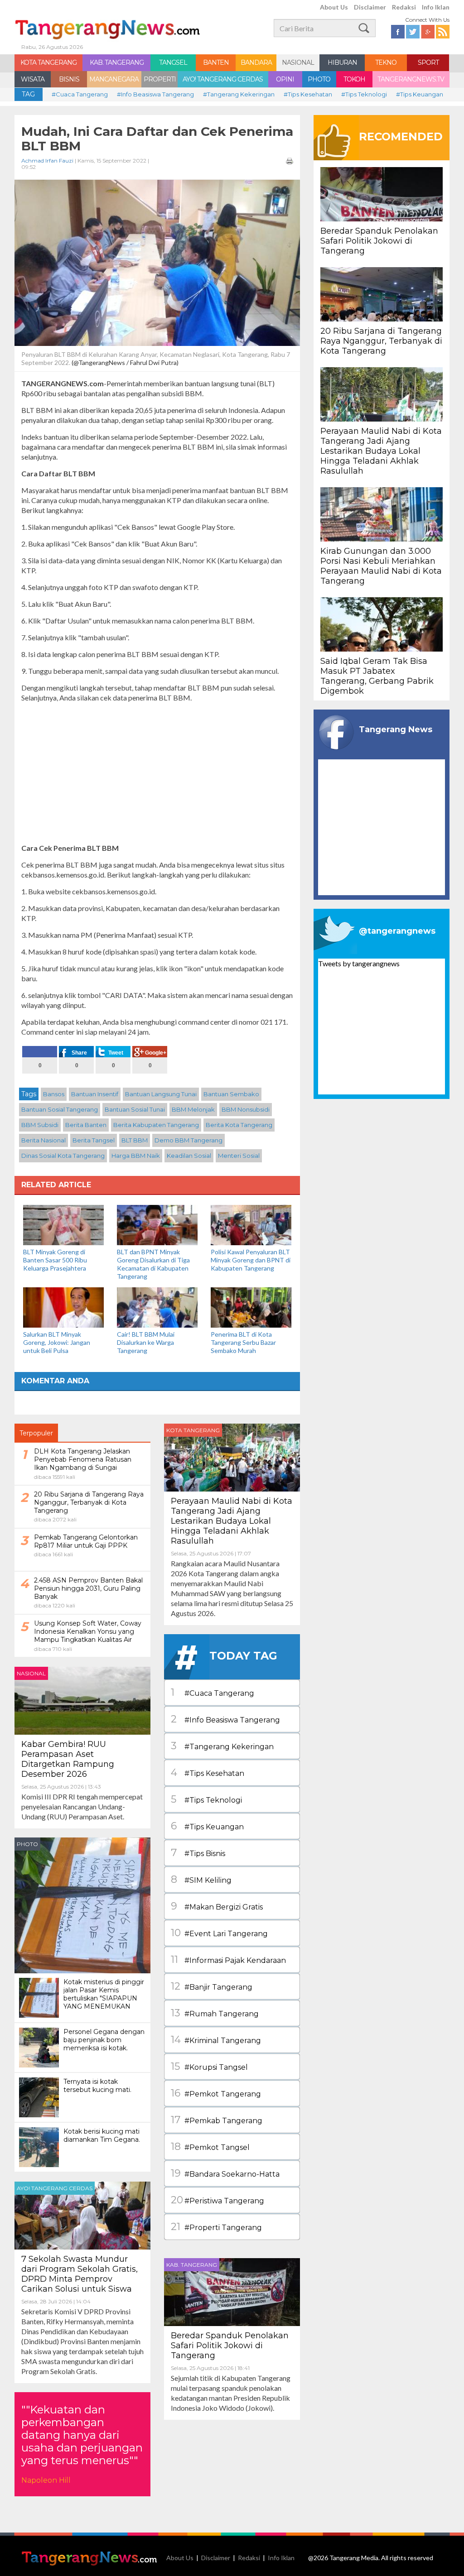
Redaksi (404, 7)
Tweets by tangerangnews (359, 963)
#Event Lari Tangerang (219, 1933)
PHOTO (319, 79)
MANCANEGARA (114, 79)
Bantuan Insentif (95, 1094)
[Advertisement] (157, 773)
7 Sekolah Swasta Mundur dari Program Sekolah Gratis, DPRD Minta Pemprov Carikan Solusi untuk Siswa (80, 2274)
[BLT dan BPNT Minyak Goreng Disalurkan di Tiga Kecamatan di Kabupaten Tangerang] (157, 1224)
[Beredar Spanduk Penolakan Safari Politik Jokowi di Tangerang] (232, 2291)
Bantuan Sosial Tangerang (60, 1109)
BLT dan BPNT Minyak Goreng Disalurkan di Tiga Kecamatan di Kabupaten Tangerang (153, 1264)
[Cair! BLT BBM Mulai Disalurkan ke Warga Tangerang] (157, 1307)
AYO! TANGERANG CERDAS (223, 79)
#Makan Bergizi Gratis (217, 1906)
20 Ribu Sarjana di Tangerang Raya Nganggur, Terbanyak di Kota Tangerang (381, 341)
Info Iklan (436, 7)
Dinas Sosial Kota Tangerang (63, 1156)
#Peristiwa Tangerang (217, 2200)
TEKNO (386, 62)
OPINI (285, 79)
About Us (334, 7)
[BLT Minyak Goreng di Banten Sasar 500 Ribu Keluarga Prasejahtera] (63, 1224)
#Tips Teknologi (364, 94)
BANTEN (216, 62)
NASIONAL (298, 62)
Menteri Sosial (239, 1156)
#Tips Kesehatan (308, 94)
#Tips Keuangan (420, 94)
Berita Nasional (43, 1140)
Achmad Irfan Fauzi (47, 161)
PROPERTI (160, 79)
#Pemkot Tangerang (216, 2093)
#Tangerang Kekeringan (239, 94)
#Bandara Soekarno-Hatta (225, 2173)
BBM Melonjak (193, 1109)
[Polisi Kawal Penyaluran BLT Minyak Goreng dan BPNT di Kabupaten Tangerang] (251, 1224)
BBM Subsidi (40, 1125)
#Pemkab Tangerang (217, 2120)
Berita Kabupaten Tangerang (156, 1125)
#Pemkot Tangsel (210, 2147)
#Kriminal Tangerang (216, 2040)
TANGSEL (173, 62)
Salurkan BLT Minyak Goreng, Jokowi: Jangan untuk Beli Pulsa (57, 1342)
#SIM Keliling (201, 1879)
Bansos (54, 1094)
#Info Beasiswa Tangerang (155, 94)
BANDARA (256, 62)
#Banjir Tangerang (212, 1986)
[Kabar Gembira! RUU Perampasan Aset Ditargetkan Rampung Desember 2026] (82, 1700)
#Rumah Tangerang (215, 2013)
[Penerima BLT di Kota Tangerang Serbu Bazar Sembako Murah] (251, 1307)
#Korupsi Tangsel (209, 2066)
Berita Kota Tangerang (239, 1125)
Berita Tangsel (94, 1140)
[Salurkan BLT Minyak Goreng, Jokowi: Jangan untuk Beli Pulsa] (63, 1307)
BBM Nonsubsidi (246, 1109)
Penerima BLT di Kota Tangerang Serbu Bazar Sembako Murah (243, 1342)
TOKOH (354, 79)
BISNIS (69, 79)
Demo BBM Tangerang (188, 1140)
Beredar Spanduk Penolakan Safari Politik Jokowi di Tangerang (230, 2346)
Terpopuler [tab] (36, 1433)
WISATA (33, 79)
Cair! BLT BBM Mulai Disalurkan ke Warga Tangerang (146, 1342)
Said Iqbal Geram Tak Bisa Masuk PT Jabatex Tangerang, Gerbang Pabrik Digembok (377, 676)
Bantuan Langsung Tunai (161, 1094)
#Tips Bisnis (198, 1853)
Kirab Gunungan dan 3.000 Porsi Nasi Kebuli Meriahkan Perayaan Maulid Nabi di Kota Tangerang (381, 566)
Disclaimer (370, 7)
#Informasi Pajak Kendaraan (228, 1960)
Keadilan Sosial (189, 1156)
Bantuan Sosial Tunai (135, 1109)
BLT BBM (135, 1140)
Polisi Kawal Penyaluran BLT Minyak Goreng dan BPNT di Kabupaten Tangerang (251, 1260)
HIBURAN (342, 62)
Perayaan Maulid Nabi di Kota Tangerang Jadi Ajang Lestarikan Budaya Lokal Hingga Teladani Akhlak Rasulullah (232, 1521)
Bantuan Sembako (231, 1094)
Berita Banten (86, 1125)
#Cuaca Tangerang (80, 94)
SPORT (428, 62)
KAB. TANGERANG (117, 62)
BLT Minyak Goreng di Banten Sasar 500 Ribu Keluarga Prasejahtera (55, 1260)
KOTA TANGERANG (48, 62)
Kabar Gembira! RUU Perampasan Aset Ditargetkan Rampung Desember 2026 (68, 1759)
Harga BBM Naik (136, 1156)
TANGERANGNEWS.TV (411, 79)
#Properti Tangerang (216, 2227)
